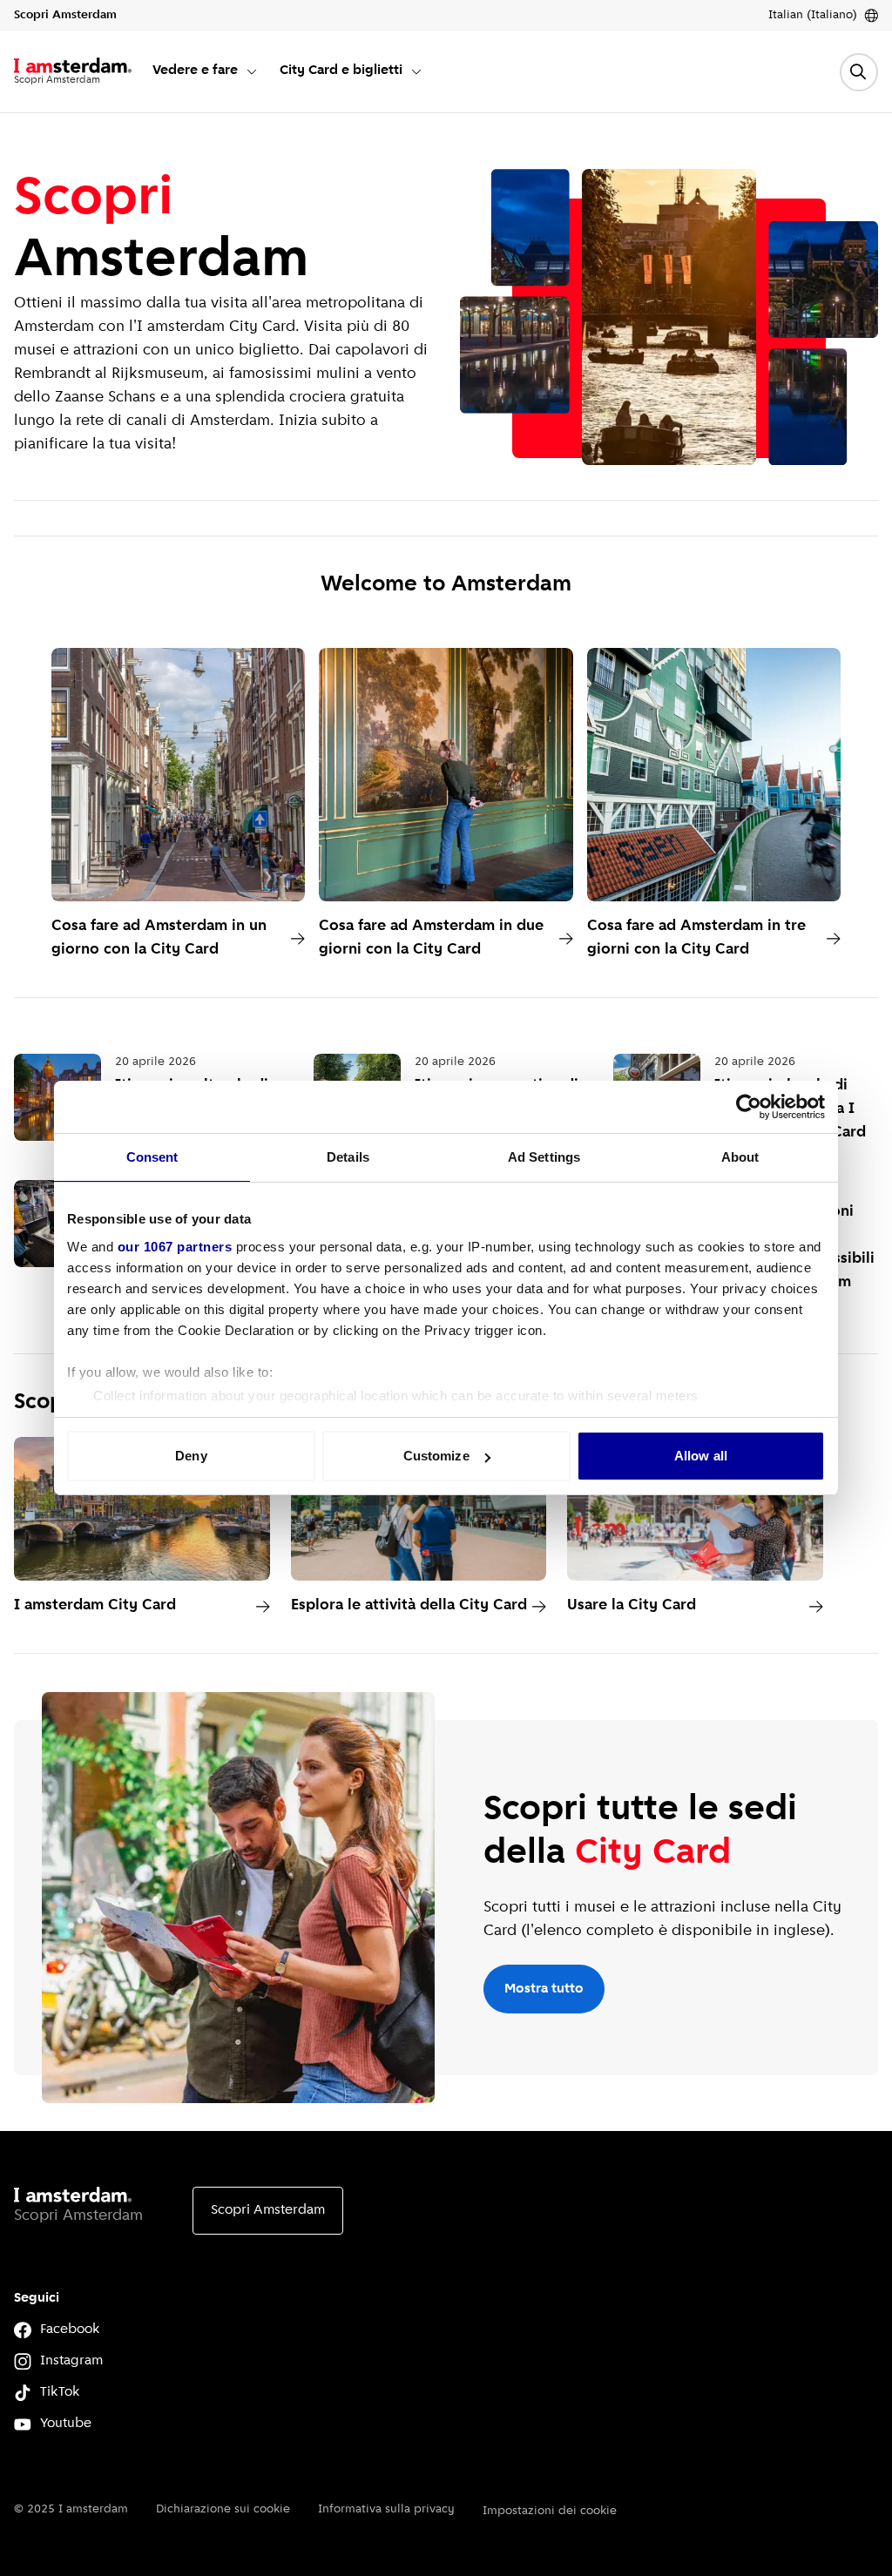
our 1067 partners (175, 1247)
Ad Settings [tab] (544, 1157)
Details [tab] (348, 1157)
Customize (436, 1456)
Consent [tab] (152, 1157)
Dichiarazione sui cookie (223, 2509)
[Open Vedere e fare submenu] (252, 71)
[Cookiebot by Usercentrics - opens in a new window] (749, 1107)
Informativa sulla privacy (386, 2509)
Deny (191, 1456)
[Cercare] (859, 72)
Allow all (701, 1456)
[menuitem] (206, 72)
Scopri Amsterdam (268, 2210)
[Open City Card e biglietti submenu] (416, 71)
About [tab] (740, 1157)
